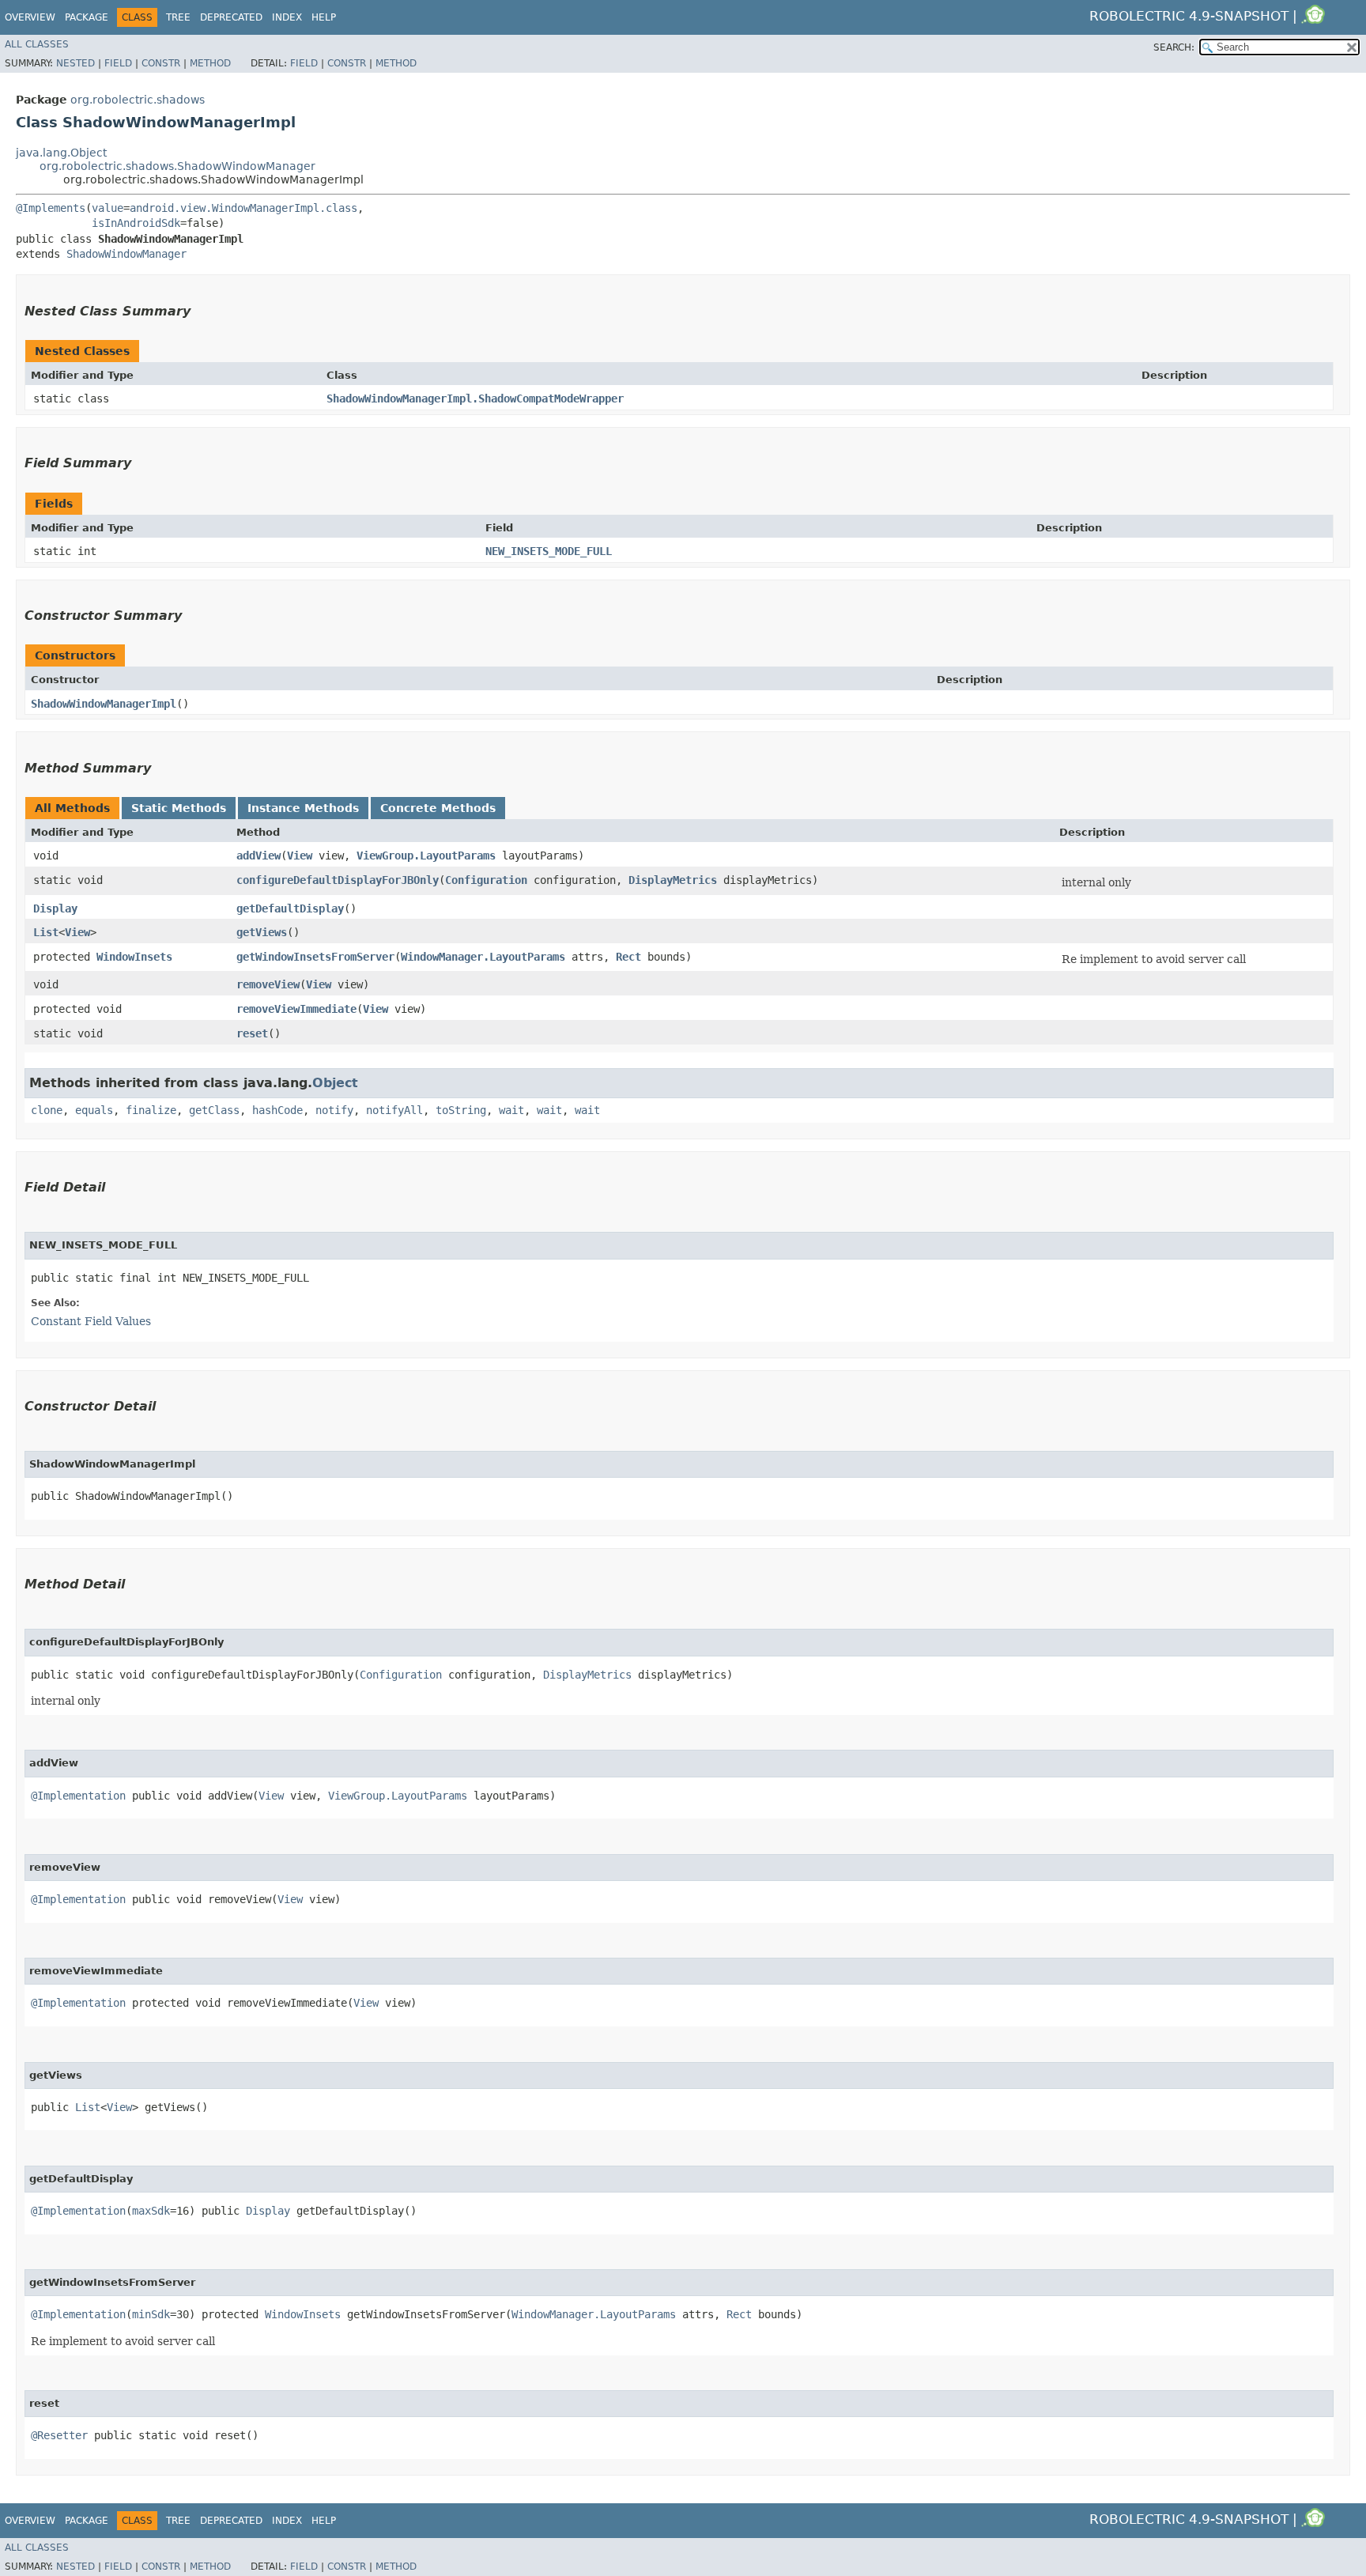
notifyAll (394, 1110)
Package (87, 17)
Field (118, 63)
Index (287, 17)
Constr (161, 63)
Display (55, 908)
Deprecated (231, 17)
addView (258, 856)
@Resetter (59, 2435)
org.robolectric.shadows (138, 100)
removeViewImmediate (296, 1009)
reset (252, 1033)
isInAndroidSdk (136, 223)
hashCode (277, 1110)
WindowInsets (134, 957)
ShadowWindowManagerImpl (104, 704)
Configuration (486, 880)
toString (461, 1110)
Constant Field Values (91, 1321)
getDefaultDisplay (290, 908)
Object (335, 1083)
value (108, 208)
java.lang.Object (61, 153)
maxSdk (151, 2211)
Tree (178, 17)
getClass (214, 1110)
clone (47, 1110)
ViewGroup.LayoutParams (426, 856)
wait (511, 1110)
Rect (628, 957)
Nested (75, 63)
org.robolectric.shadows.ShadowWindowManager (177, 166)
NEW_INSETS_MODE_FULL (549, 551)
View (300, 856)
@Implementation (78, 1796)
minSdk (151, 2314)
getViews (262, 932)
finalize (151, 1110)
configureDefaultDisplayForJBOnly (338, 880)
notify (334, 1110)
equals (94, 1110)
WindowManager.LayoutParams (483, 957)
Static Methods (179, 808)
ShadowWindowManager (126, 254)
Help (324, 17)
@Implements (51, 208)
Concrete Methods (438, 808)
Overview (30, 17)
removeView (268, 984)
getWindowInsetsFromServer (315, 957)
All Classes (37, 44)
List (46, 932)
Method (210, 63)
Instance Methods (303, 808)
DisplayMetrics (673, 880)
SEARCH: (1174, 47)
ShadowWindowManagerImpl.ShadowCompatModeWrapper (475, 398)
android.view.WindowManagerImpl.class (243, 208)
